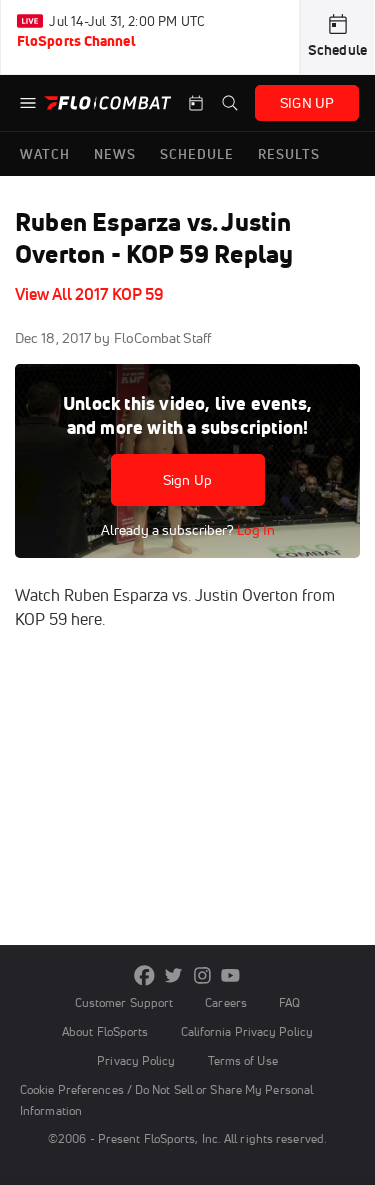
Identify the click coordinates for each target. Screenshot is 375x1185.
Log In (254, 530)
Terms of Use (243, 1060)
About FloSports (105, 1031)
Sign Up (187, 480)
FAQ (289, 1002)
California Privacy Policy (247, 1031)
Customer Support (124, 1002)
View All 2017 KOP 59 (89, 294)
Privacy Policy (136, 1060)
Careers (226, 1002)
